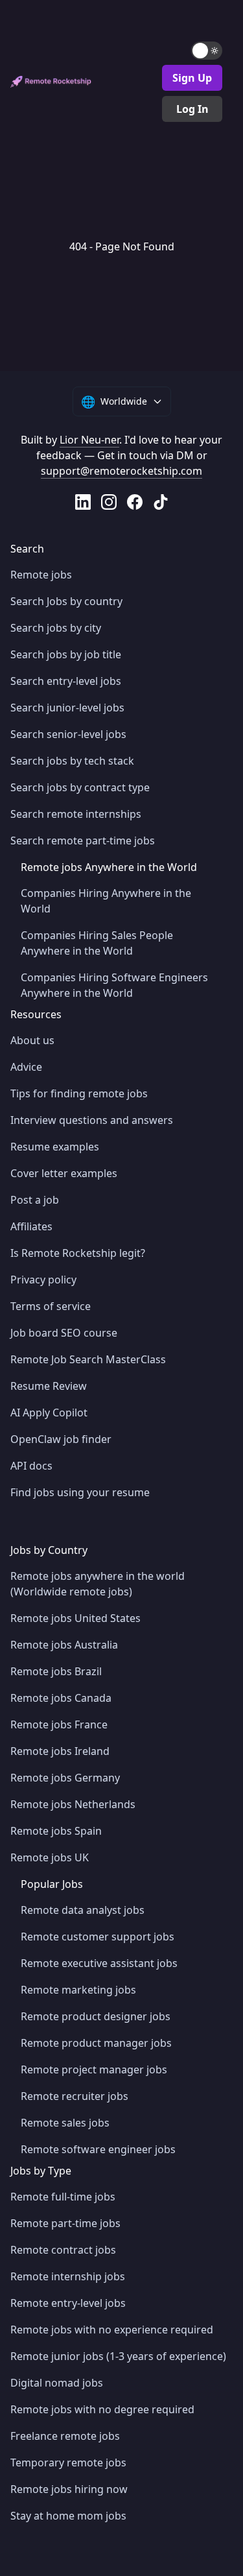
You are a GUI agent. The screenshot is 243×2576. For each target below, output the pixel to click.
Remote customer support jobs (98, 1937)
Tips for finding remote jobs (79, 1093)
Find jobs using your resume (80, 1492)
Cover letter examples (64, 1173)
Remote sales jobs (65, 2123)
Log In (192, 109)
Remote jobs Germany (65, 1778)
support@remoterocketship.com (121, 471)
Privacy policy (43, 1280)
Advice (26, 1067)
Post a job (35, 1200)
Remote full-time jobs (63, 2197)
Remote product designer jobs (96, 2016)
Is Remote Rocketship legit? (78, 1253)
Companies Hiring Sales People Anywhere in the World (97, 943)
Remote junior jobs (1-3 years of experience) (118, 2356)
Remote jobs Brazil (56, 1671)
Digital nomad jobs (57, 2383)
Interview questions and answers (92, 1120)
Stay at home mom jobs (68, 2516)
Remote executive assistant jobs (99, 1963)
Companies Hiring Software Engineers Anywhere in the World (114, 985)
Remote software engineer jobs (98, 2149)
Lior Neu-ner (89, 440)
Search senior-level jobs (68, 734)
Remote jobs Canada (61, 1698)
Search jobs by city (56, 628)
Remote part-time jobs (65, 2223)
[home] (51, 82)
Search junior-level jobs (67, 708)
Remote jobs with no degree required (102, 2409)
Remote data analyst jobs (83, 1910)
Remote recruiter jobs (75, 2096)
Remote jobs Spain (56, 1831)
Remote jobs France (59, 1724)
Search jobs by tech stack (72, 761)
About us (32, 1040)
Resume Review (49, 1386)
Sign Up (192, 78)
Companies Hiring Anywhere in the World (106, 901)
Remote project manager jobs (94, 2069)
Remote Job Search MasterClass (88, 1359)
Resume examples (55, 1147)
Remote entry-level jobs (68, 2303)
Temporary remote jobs (68, 2463)
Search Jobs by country (66, 601)
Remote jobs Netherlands (73, 1804)
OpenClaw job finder (61, 1439)
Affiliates (31, 1226)
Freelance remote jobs (65, 2436)
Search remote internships (76, 814)
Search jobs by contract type (80, 787)
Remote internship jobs (68, 2276)
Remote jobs (41, 575)
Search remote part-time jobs (83, 841)
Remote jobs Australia (64, 1645)
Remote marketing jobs (78, 1990)
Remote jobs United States (75, 1618)
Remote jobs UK (50, 1857)
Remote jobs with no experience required (112, 2330)
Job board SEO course (64, 1333)
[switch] (207, 51)
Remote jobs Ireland (60, 1751)
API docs (31, 1466)
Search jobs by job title (66, 654)
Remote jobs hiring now (69, 2489)
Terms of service (51, 1306)
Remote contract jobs (63, 2250)
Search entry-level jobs (66, 681)
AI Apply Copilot (49, 1413)
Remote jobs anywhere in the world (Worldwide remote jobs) (98, 1584)
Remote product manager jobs (96, 2043)
